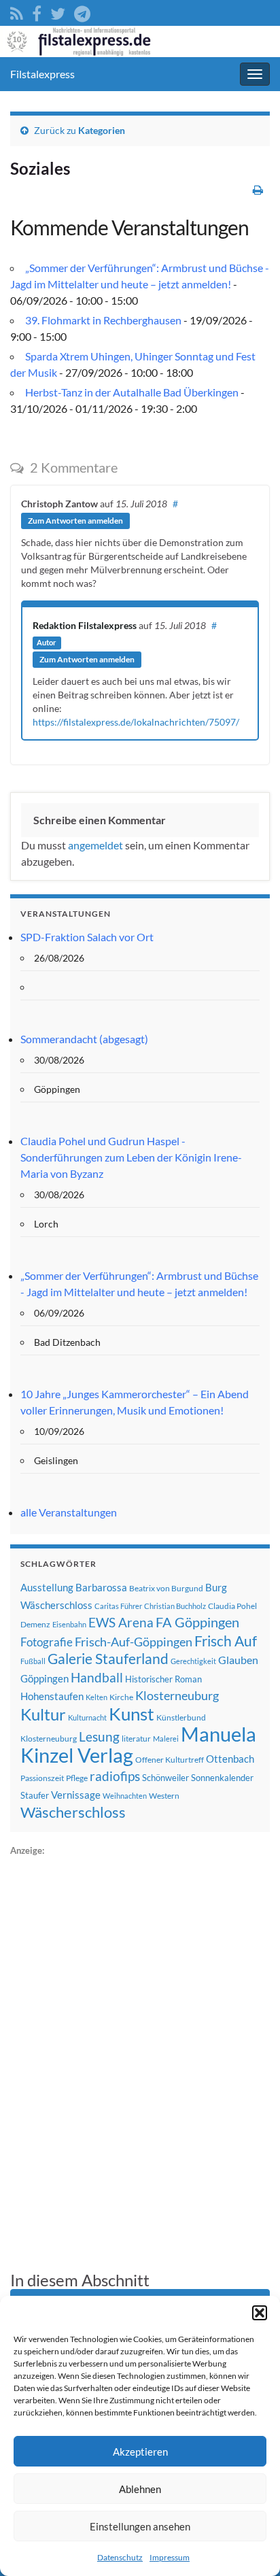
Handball (97, 1678)
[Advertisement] (112, 2063)
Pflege (77, 1778)
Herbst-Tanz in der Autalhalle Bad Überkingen (132, 392)
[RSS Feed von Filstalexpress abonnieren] (17, 11)
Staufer (35, 1795)
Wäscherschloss (73, 1812)
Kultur (43, 1714)
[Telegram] (82, 11)
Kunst (132, 1714)
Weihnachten (125, 1796)
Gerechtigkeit (193, 1661)
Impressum (170, 2557)
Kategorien (102, 130)
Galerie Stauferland (108, 1659)
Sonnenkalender (222, 1778)
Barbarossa (101, 1587)
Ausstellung (47, 1587)
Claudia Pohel (232, 1606)
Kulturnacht (87, 1717)
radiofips (115, 1776)
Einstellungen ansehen (140, 2526)
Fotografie (47, 1642)
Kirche (121, 1697)
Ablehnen (140, 2489)
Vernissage (76, 1795)
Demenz (35, 1624)
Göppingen (45, 1679)
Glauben (238, 1660)
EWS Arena (121, 1623)
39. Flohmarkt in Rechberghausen (103, 320)
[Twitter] (58, 11)
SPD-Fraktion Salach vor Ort (87, 937)
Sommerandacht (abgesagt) (84, 1039)
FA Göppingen (197, 1622)
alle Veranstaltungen (69, 1512)
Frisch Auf (226, 1641)
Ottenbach (230, 1759)
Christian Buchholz (175, 1606)
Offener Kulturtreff (170, 1760)
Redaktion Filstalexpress (85, 625)
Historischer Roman (163, 1679)
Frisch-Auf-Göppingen (134, 1642)
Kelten (97, 1697)
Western (164, 1796)
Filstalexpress (42, 74)
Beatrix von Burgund (166, 1588)
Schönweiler (165, 1778)
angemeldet (95, 845)
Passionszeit (42, 1778)
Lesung (99, 1736)
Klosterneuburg (177, 1695)
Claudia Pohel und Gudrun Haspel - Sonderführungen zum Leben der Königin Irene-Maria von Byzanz (131, 1157)
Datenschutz (120, 2557)
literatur (136, 1739)
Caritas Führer (118, 1606)
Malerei (166, 1739)
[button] (260, 2313)
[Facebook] (37, 11)
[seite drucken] (258, 189)
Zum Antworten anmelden (75, 521)
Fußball (33, 1661)
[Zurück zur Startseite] (140, 41)
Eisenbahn (69, 1624)
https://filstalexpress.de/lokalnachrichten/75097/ (136, 722)
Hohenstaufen (52, 1696)
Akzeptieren (140, 2452)
